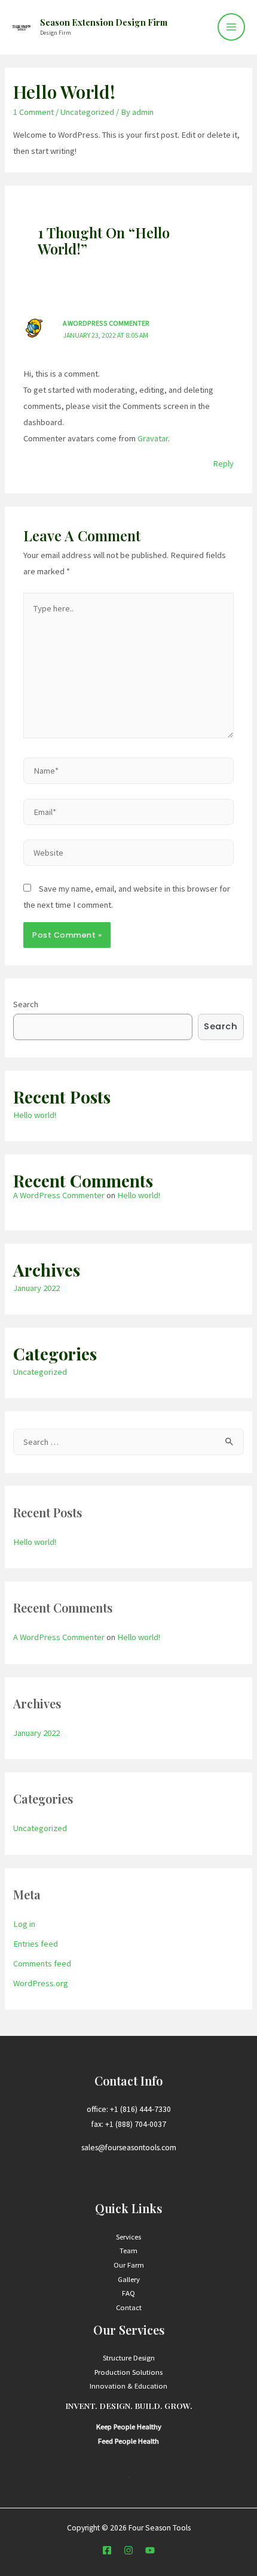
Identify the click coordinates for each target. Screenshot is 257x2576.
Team (128, 2250)
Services (128, 2236)
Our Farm (129, 2265)
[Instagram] (128, 2550)
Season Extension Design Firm (104, 22)
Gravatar (153, 438)
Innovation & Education (128, 2386)
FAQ (128, 2293)
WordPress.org (41, 1983)
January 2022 (36, 1288)
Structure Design (129, 2357)
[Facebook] (107, 2550)
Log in (24, 1924)
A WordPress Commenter (106, 323)
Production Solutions (128, 2372)
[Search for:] (128, 1442)
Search (26, 1004)
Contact (129, 2307)
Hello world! (35, 1115)
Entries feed (36, 1944)
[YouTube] (150, 2550)
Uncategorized (87, 112)
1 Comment (33, 112)
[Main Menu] (231, 27)
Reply (223, 463)
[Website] (128, 855)
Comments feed (42, 1963)
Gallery (129, 2279)
